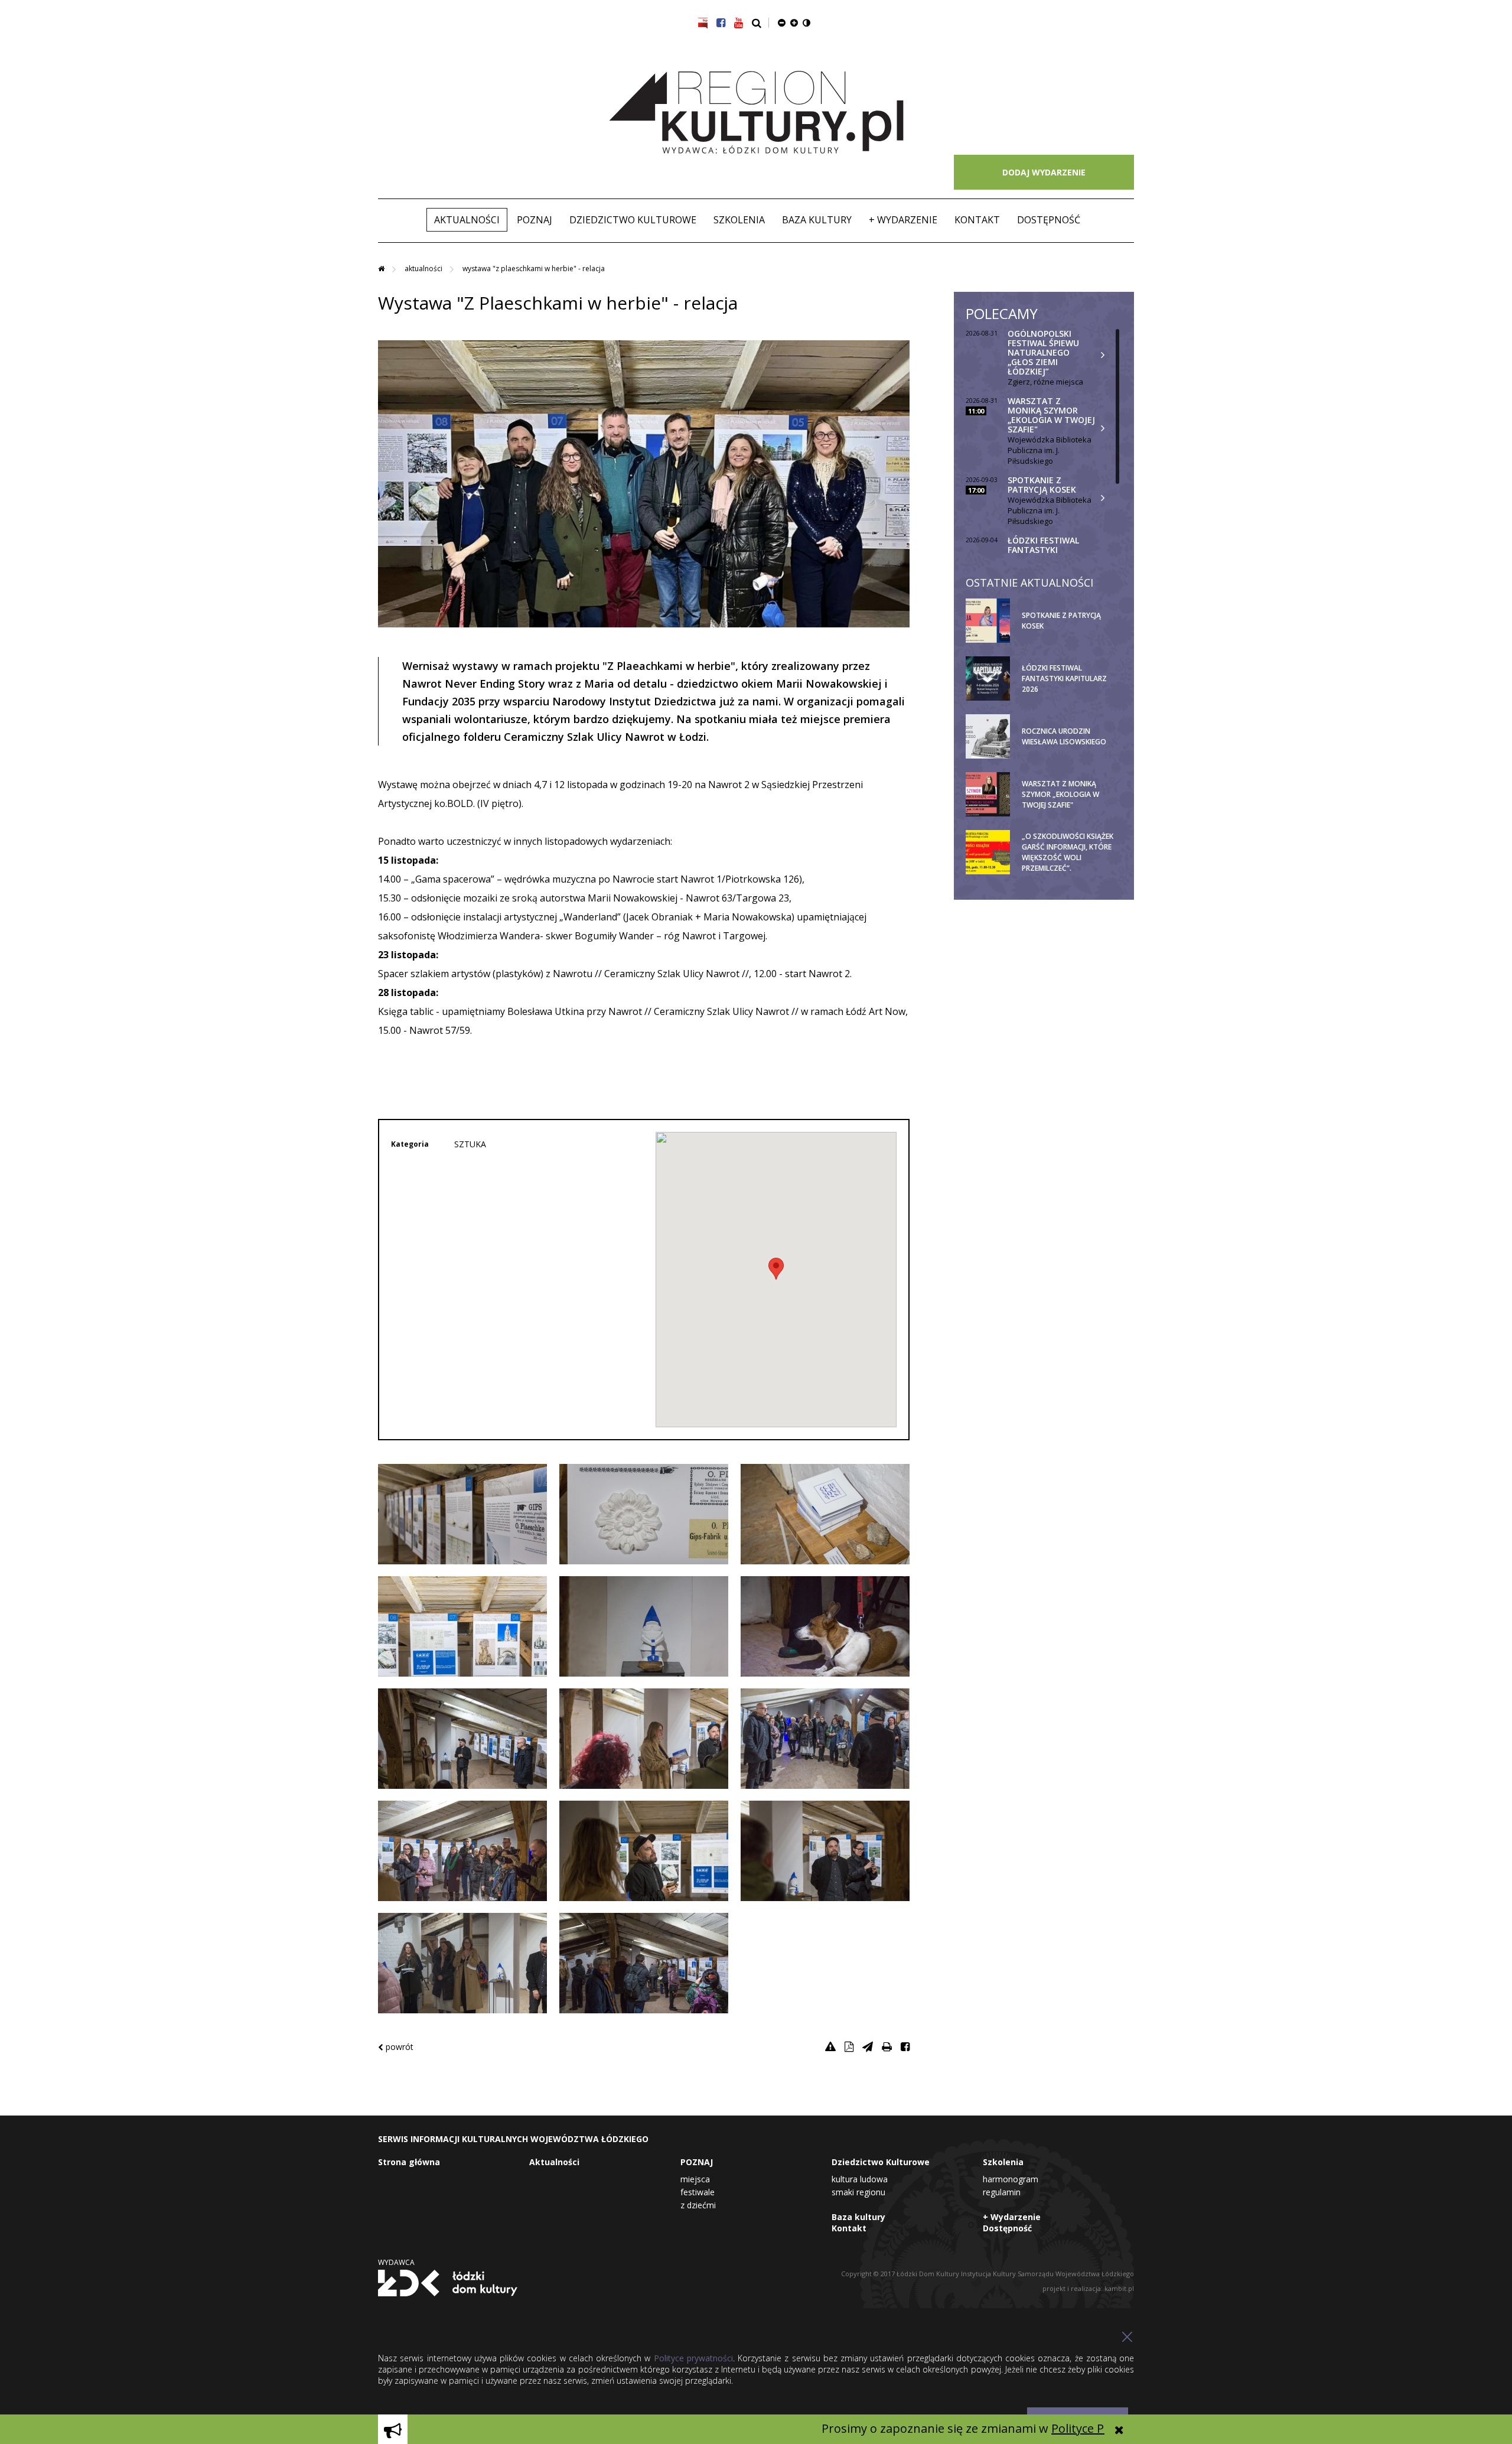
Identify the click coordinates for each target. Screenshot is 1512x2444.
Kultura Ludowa (860, 2179)
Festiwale (698, 2192)
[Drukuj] (887, 2046)
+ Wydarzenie (903, 220)
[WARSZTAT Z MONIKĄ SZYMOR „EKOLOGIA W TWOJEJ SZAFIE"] (1071, 814)
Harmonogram (1011, 2179)
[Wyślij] (868, 2046)
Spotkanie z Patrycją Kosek (1042, 485)
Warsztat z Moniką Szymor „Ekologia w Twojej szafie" (1051, 415)
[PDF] (849, 2046)
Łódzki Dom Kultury (448, 2283)
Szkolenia (739, 220)
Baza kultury (817, 220)
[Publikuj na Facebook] (905, 2046)
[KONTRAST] (806, 22)
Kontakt (977, 220)
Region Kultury (756, 113)
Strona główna (409, 2162)
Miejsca (695, 2179)
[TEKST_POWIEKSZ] (794, 22)
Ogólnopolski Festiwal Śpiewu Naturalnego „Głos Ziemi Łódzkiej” (1043, 352)
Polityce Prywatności (1035, 2428)
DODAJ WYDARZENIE (1044, 172)
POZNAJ (535, 220)
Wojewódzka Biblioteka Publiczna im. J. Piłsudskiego (1050, 450)
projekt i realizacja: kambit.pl (1088, 2288)
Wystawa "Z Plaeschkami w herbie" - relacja (534, 269)
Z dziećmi (698, 2205)
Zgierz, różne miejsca (1045, 382)
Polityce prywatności (693, 2358)
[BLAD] (830, 2046)
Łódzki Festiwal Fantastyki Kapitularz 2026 (1043, 550)
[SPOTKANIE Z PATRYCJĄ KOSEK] (1071, 640)
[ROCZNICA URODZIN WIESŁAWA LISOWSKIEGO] (1071, 756)
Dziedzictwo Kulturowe (633, 220)
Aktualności (467, 220)
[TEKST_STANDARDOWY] (782, 22)
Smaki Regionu (858, 2192)
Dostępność (1049, 220)
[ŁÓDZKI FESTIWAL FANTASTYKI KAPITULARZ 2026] (1071, 698)
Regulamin (1002, 2192)
